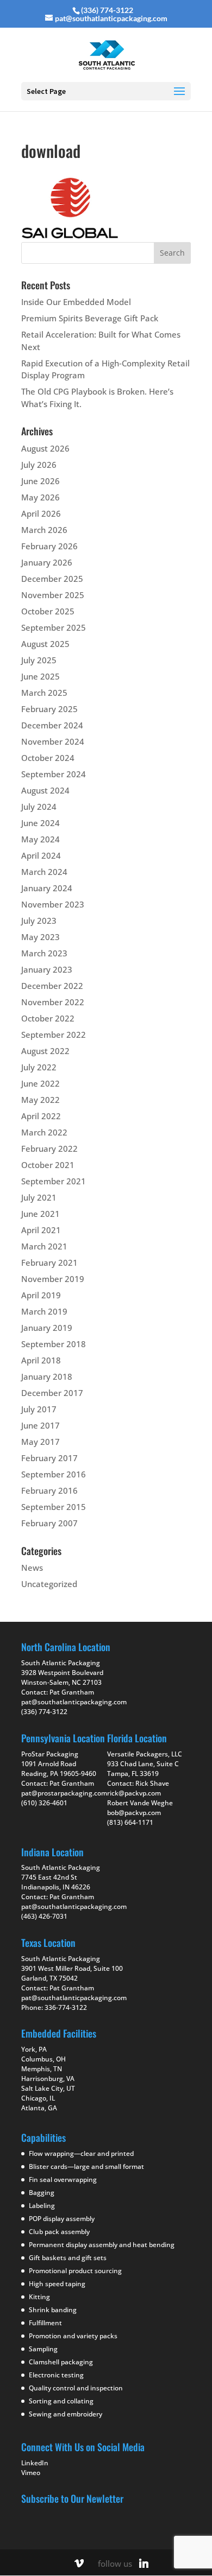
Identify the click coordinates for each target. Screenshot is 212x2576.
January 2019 (47, 1328)
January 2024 (47, 888)
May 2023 (40, 937)
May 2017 (40, 1442)
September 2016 (54, 1474)
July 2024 (39, 807)
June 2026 (40, 481)
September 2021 (54, 1181)
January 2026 (47, 562)
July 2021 (39, 1197)
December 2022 (52, 986)
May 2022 (40, 1100)
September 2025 (54, 627)
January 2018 (47, 1376)
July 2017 (39, 1409)
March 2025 (44, 693)
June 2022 (40, 1083)
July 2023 (39, 921)
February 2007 (49, 1523)
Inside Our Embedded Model (76, 302)
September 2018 (54, 1344)
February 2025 (49, 709)
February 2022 (49, 1149)
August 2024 (45, 790)
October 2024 (48, 758)
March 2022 (44, 1132)
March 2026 (44, 530)
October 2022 (48, 1018)
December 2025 (52, 579)
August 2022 (45, 1051)
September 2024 (54, 774)
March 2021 (44, 1246)
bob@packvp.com (134, 1813)
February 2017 (49, 1458)
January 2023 (47, 969)
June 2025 (40, 676)
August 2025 (45, 644)
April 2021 (41, 1230)
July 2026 (39, 465)
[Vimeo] (79, 2563)
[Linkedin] (144, 2563)
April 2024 (41, 855)
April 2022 (41, 1116)
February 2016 (49, 1490)
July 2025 (39, 660)
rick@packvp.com (134, 1793)
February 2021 (49, 1262)
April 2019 (41, 1295)
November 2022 (53, 1002)
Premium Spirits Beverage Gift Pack (90, 318)
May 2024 (40, 839)
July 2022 (39, 1067)
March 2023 (44, 953)
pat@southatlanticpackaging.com (74, 1702)
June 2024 (40, 823)
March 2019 (44, 1311)
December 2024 (52, 725)
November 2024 (53, 741)
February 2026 (49, 546)
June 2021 (40, 1214)
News (32, 1568)
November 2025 (53, 595)
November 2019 (53, 1279)
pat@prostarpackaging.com (64, 1793)
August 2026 (45, 448)
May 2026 (40, 497)
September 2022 (54, 1035)
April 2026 (41, 513)
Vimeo (31, 2472)
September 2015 (54, 1507)
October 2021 (48, 1165)
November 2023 (53, 904)
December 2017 (52, 1393)
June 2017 (40, 1425)
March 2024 (44, 872)
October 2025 (48, 611)
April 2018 (41, 1360)
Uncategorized (49, 1584)
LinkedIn (35, 2462)
